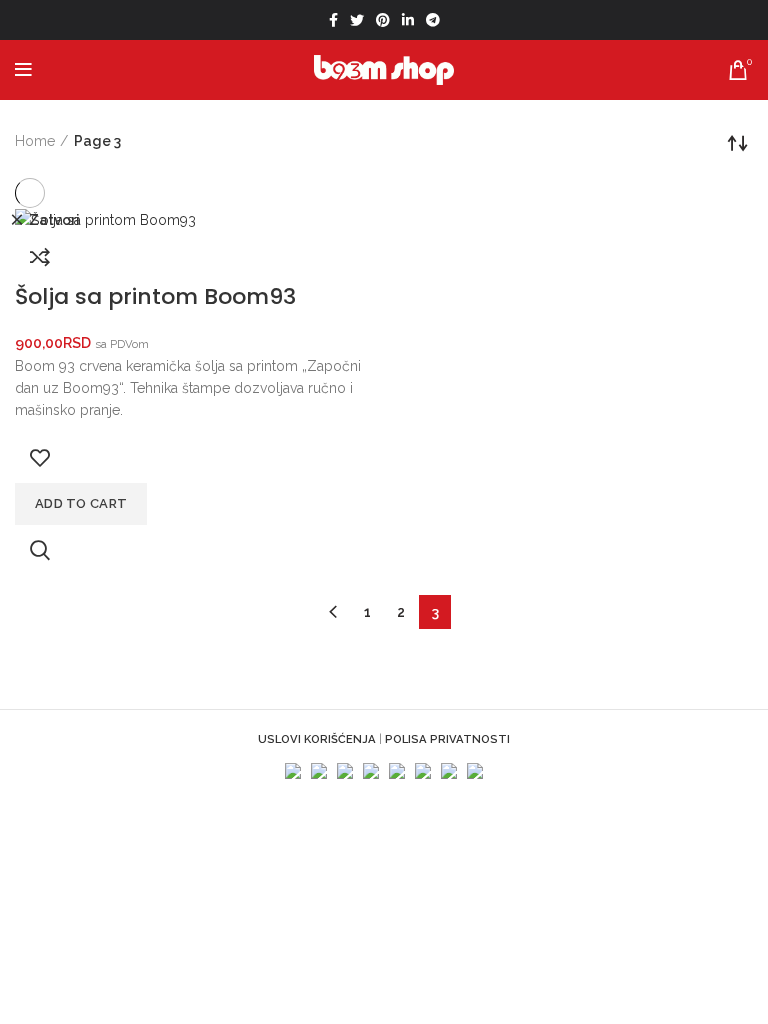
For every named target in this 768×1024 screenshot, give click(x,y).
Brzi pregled (40, 550)
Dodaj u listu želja (40, 458)
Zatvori (54, 220)
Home (35, 141)
